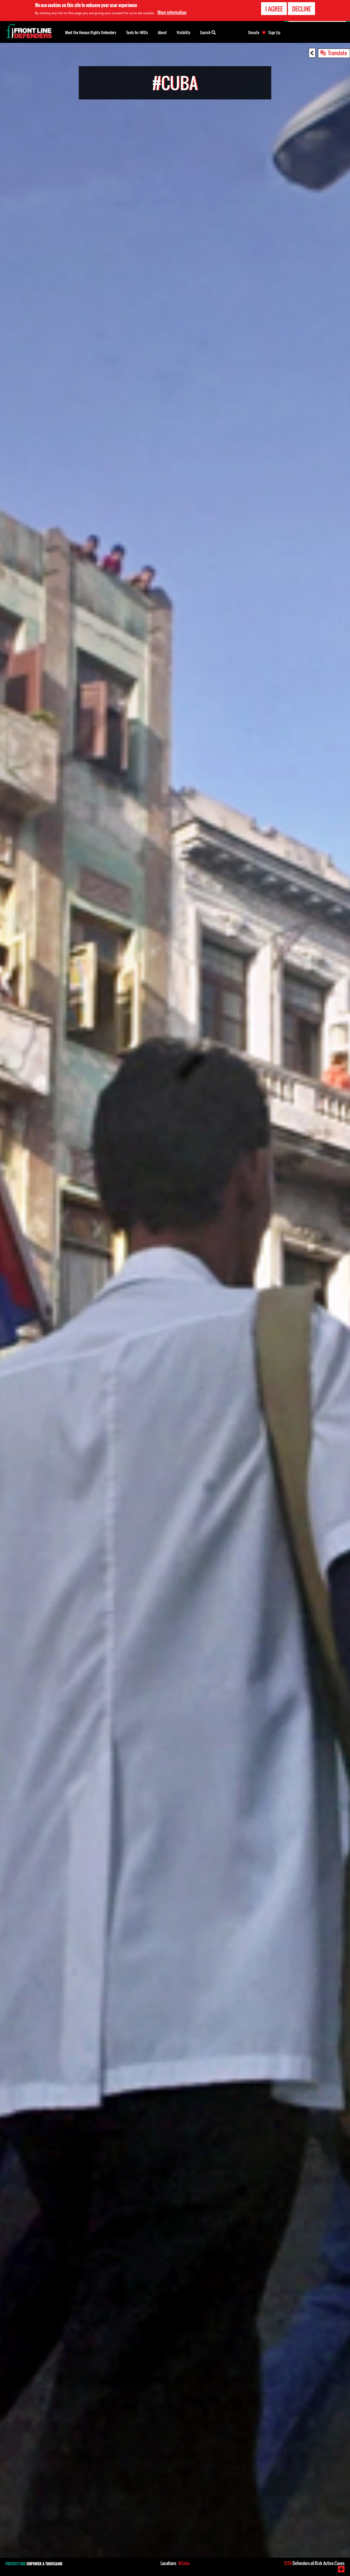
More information (172, 12)
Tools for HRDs (137, 32)
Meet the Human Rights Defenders (91, 32)
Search (206, 32)
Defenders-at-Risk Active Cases (314, 2563)
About (162, 32)
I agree (274, 9)
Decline (301, 9)
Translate (337, 53)
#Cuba (184, 2563)
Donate (254, 33)
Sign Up (274, 33)
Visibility (183, 32)
